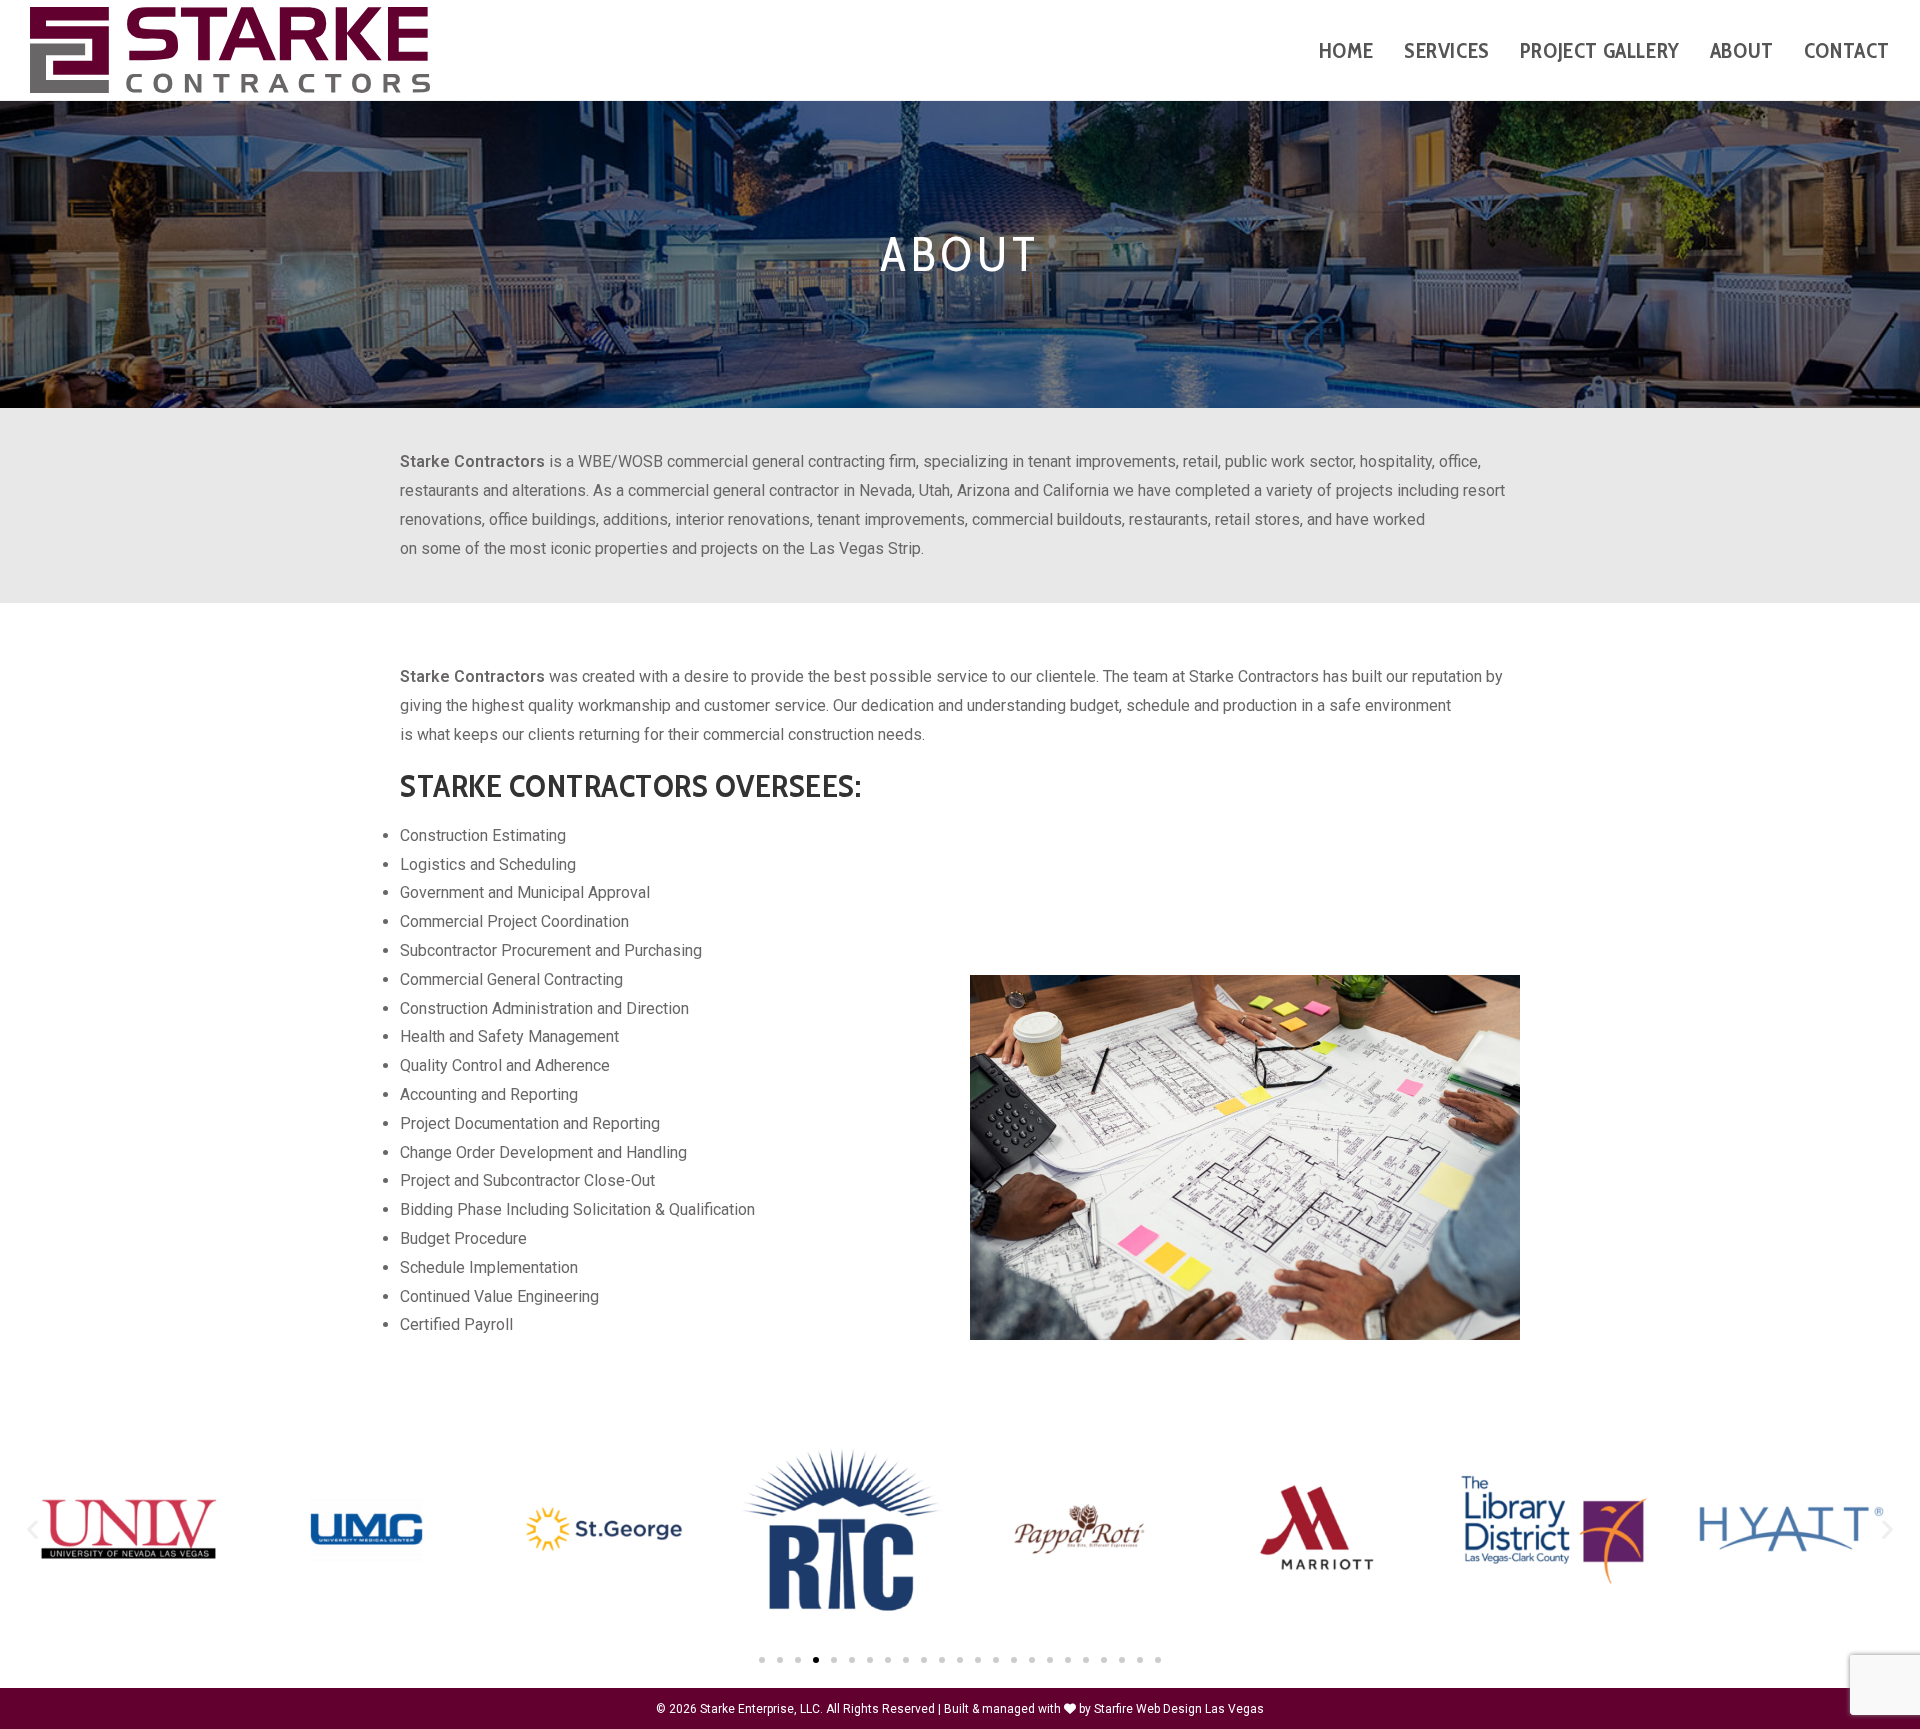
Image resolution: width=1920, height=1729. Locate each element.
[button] (32, 1528)
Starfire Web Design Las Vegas (1179, 1709)
